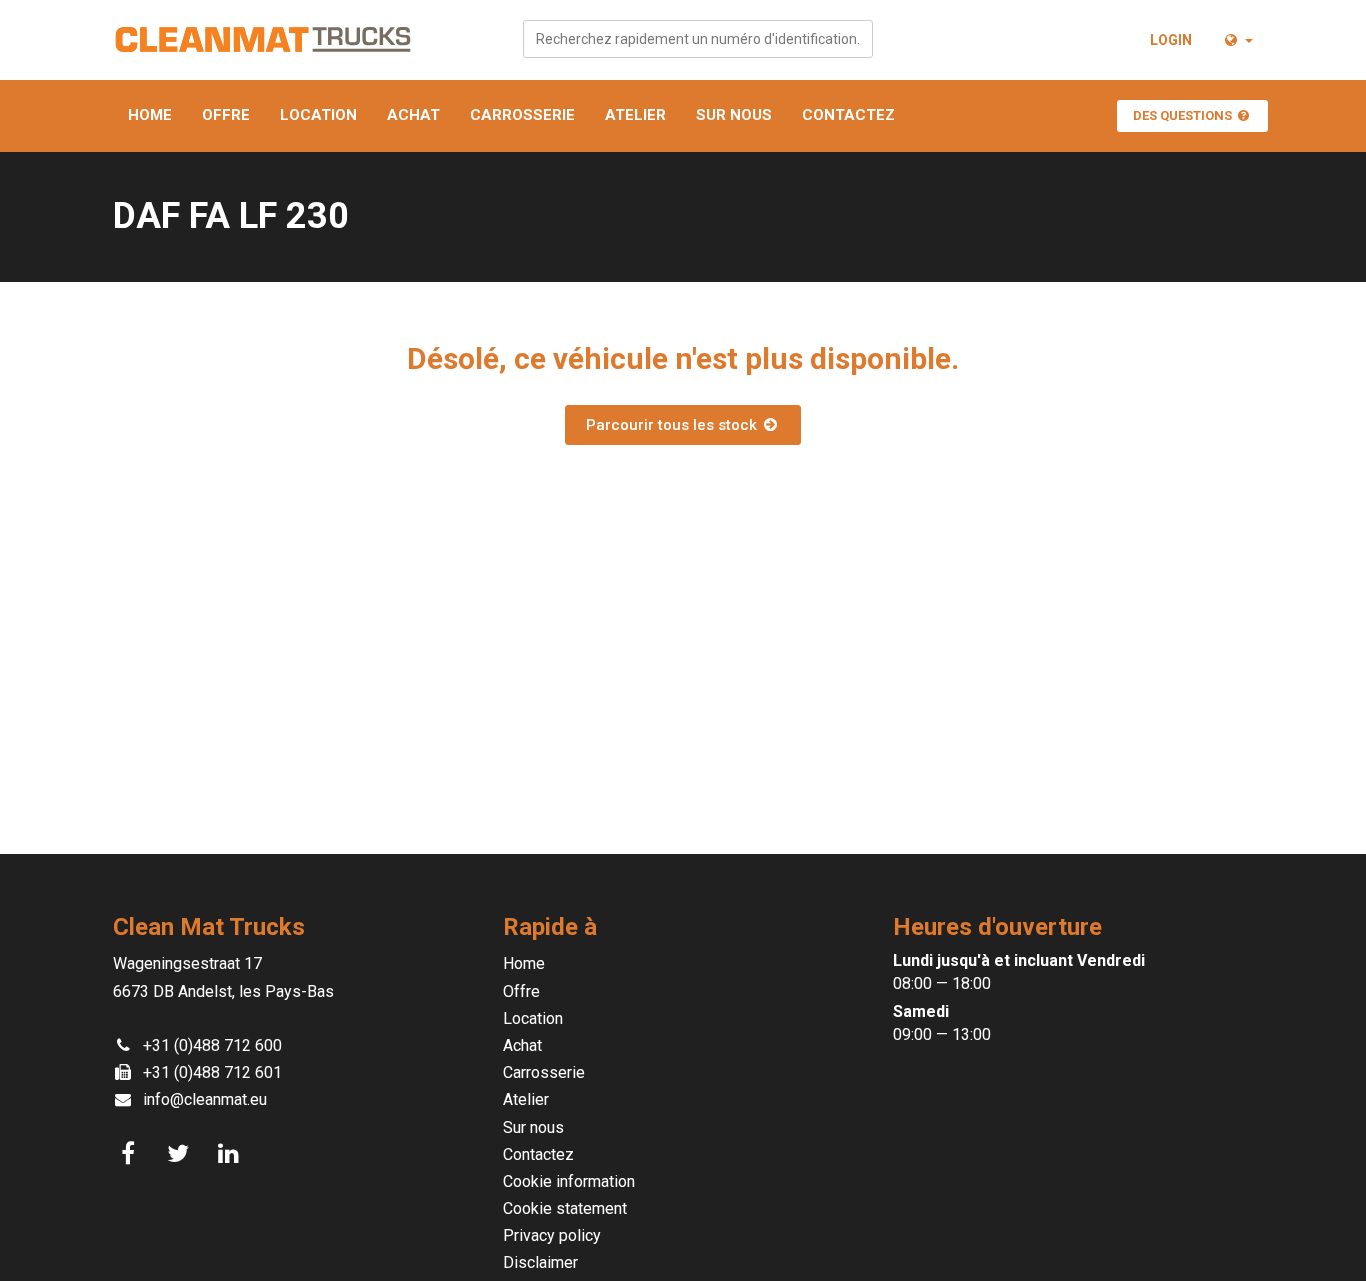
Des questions (1184, 115)
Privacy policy (552, 1235)
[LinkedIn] (231, 1154)
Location (318, 115)
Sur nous (734, 115)
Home (150, 115)
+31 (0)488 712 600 (212, 1045)
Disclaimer (540, 1262)
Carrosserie (522, 115)
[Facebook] (131, 1154)
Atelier (635, 115)
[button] (1237, 40)
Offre (226, 115)
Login (1171, 40)
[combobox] (698, 39)
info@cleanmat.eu (205, 1099)
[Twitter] (181, 1154)
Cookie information (569, 1181)
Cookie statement (565, 1208)
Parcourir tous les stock (673, 425)
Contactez (848, 115)
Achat (413, 115)
